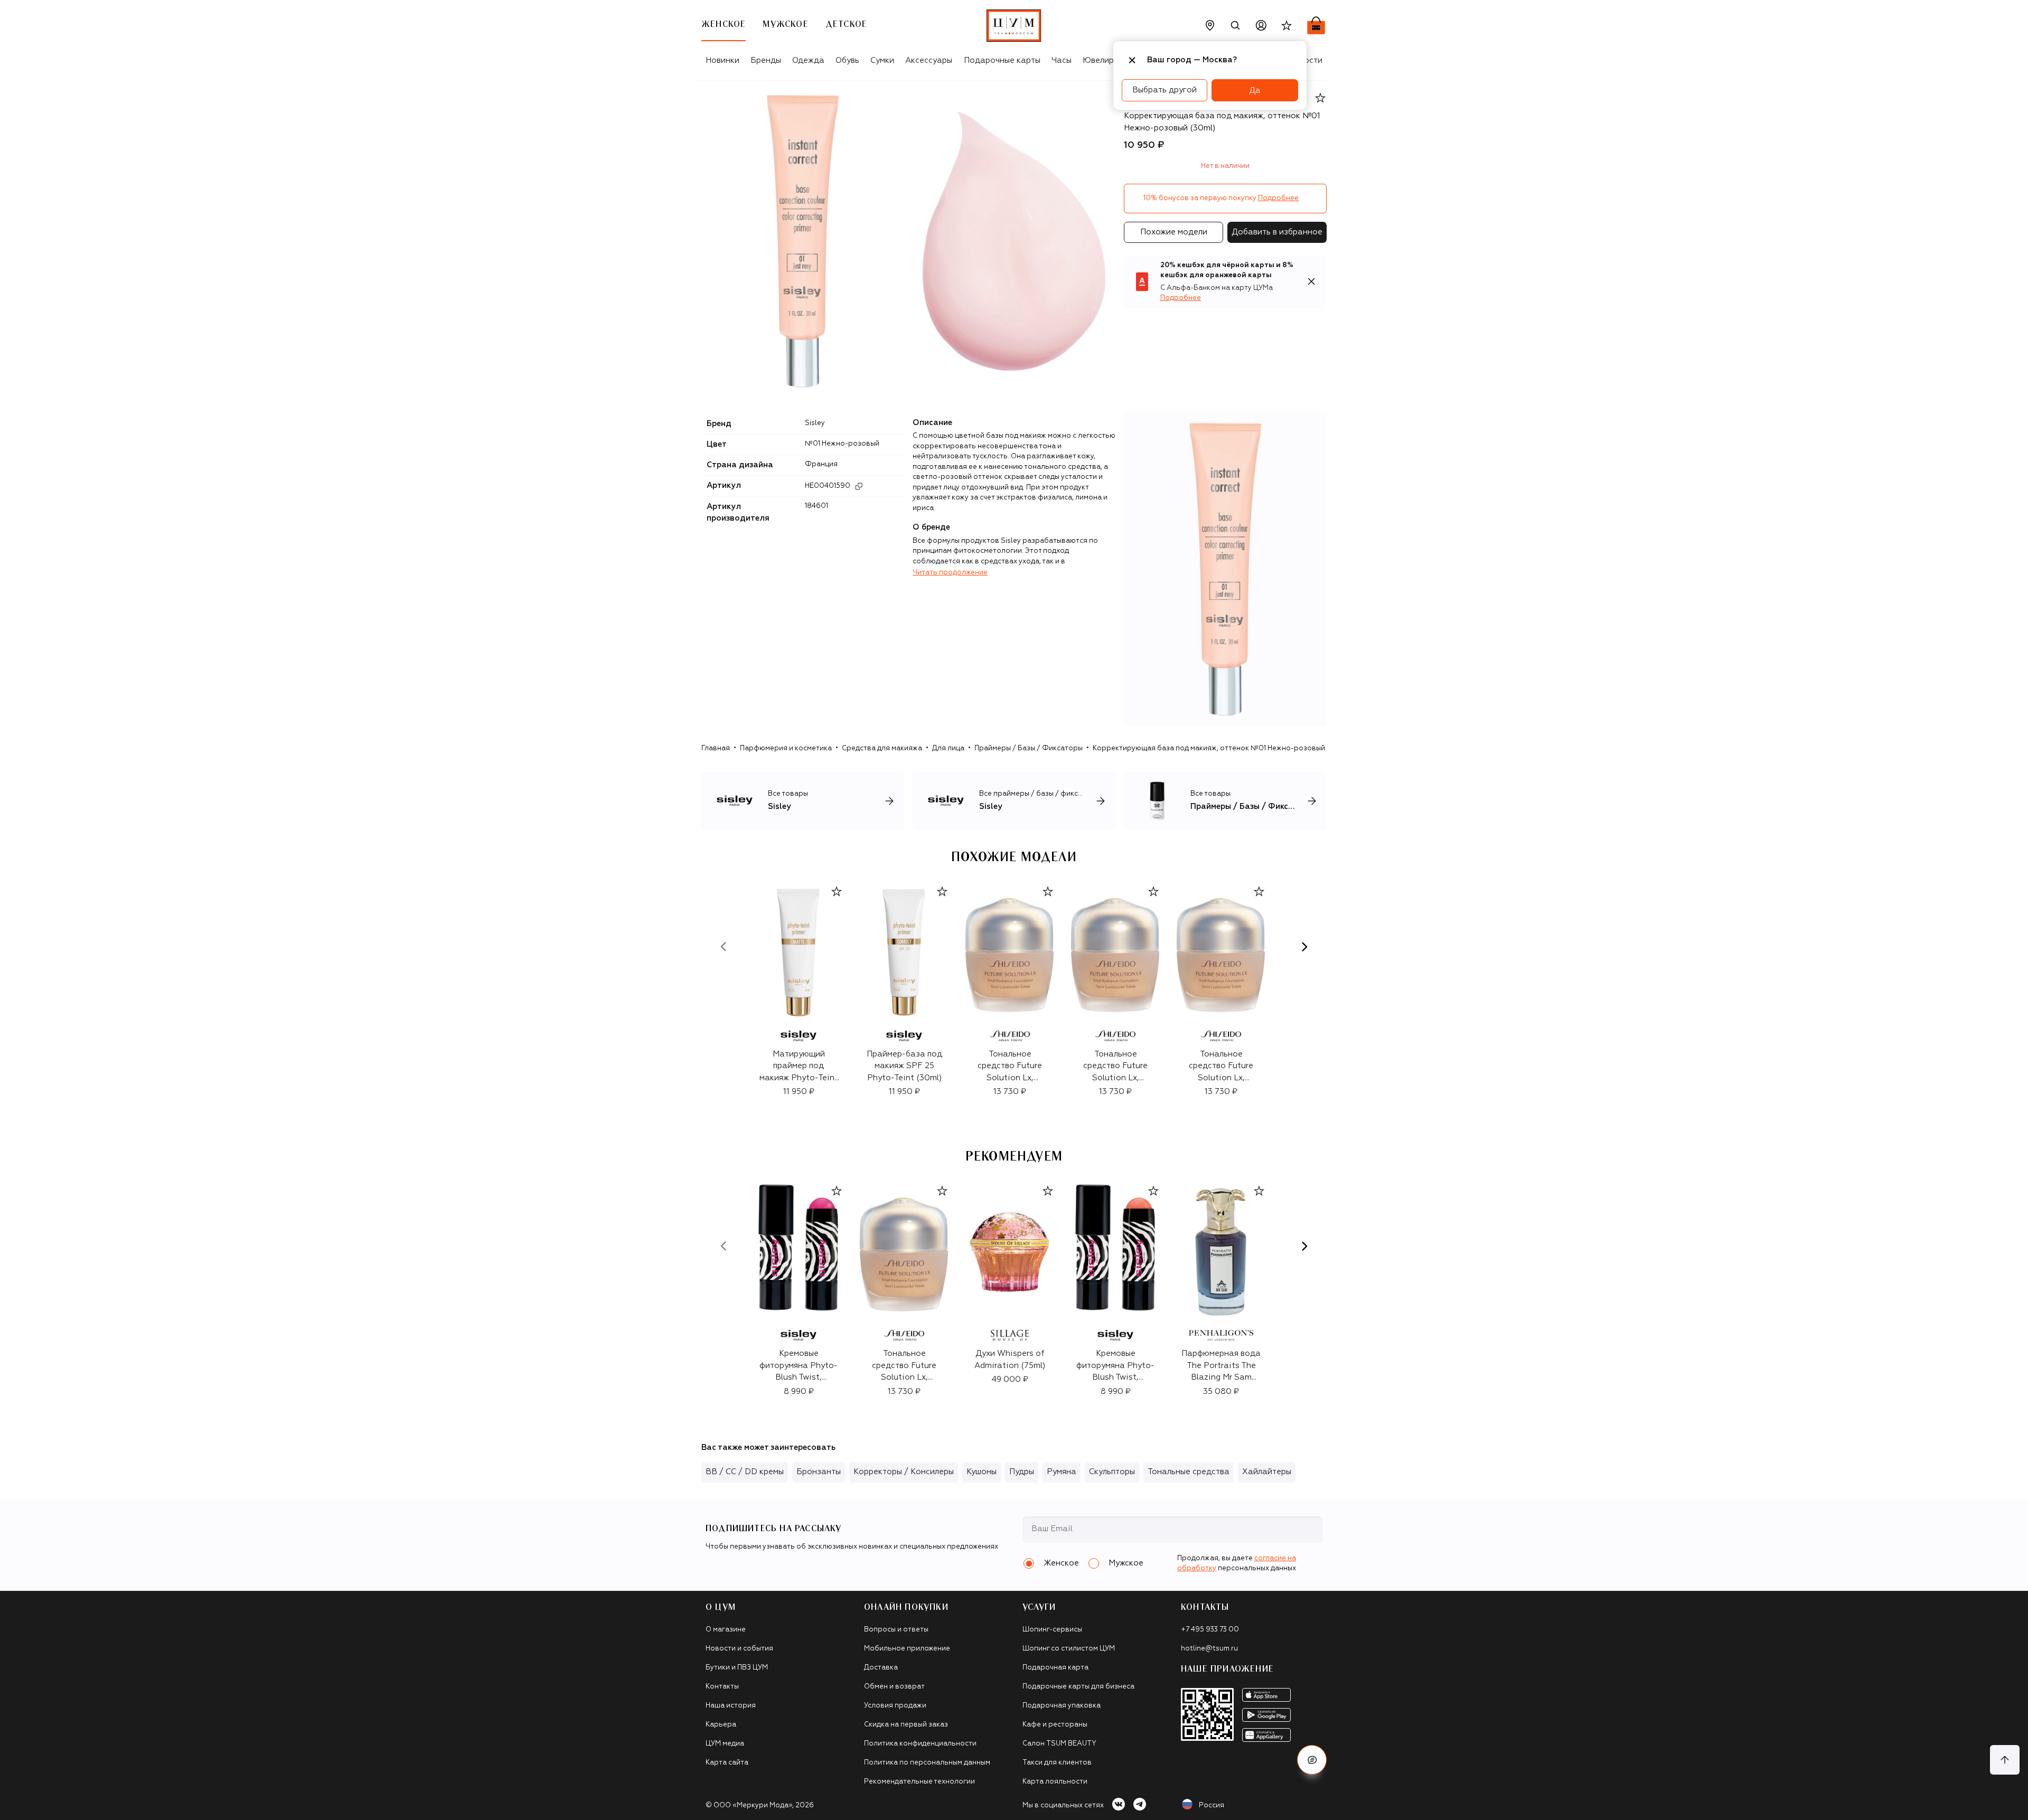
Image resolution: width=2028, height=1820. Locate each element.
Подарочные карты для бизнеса (1078, 1687)
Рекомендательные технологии (919, 1782)
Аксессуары (929, 60)
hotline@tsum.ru (1209, 1649)
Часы (1062, 60)
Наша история (731, 1706)
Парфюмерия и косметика (786, 748)
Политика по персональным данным (927, 1763)
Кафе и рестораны (1055, 1725)
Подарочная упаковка (1062, 1706)
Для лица (948, 748)
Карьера (721, 1725)
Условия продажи (895, 1706)
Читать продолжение (950, 573)
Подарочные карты (1002, 60)
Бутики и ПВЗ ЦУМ (737, 1668)
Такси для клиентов (1057, 1763)
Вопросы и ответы (896, 1630)
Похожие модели (1174, 232)
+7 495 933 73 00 (1210, 1630)
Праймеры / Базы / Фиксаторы (1029, 748)
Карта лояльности (1055, 1782)
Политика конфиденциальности (920, 1744)
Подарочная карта (1055, 1668)
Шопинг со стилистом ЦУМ (1069, 1649)
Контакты (722, 1687)
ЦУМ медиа (725, 1744)
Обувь (847, 60)
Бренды (766, 60)
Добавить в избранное (1277, 232)
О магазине (726, 1630)
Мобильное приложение (907, 1649)
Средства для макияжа (882, 748)
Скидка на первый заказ (906, 1725)
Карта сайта (727, 1763)
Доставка (881, 1668)
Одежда (808, 60)
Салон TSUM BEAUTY (1059, 1744)
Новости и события (739, 1649)
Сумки (882, 60)
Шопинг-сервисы (1052, 1630)
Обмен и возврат (894, 1687)
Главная (716, 748)
